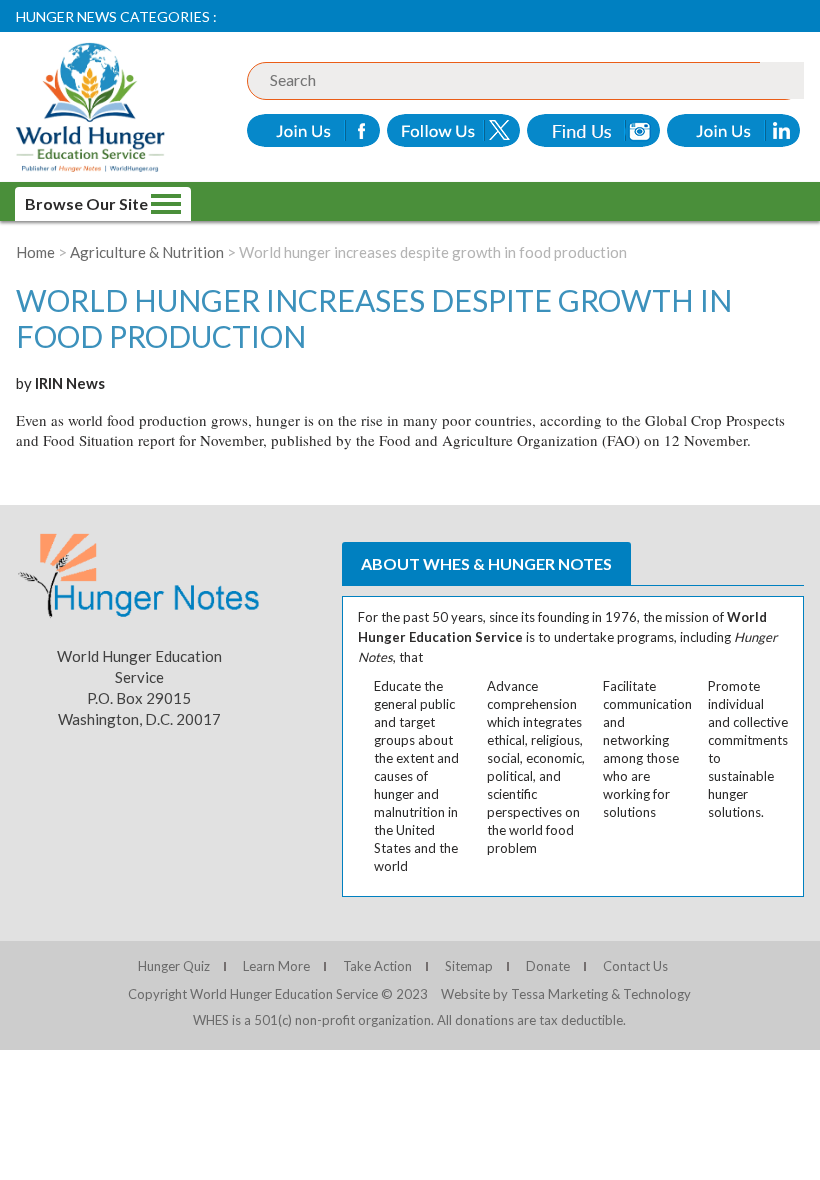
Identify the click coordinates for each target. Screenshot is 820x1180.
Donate (548, 966)
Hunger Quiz (174, 966)
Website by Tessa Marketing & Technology (566, 994)
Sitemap (469, 966)
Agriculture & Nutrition (147, 252)
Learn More (276, 966)
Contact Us (635, 966)
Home (35, 252)
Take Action (377, 966)
